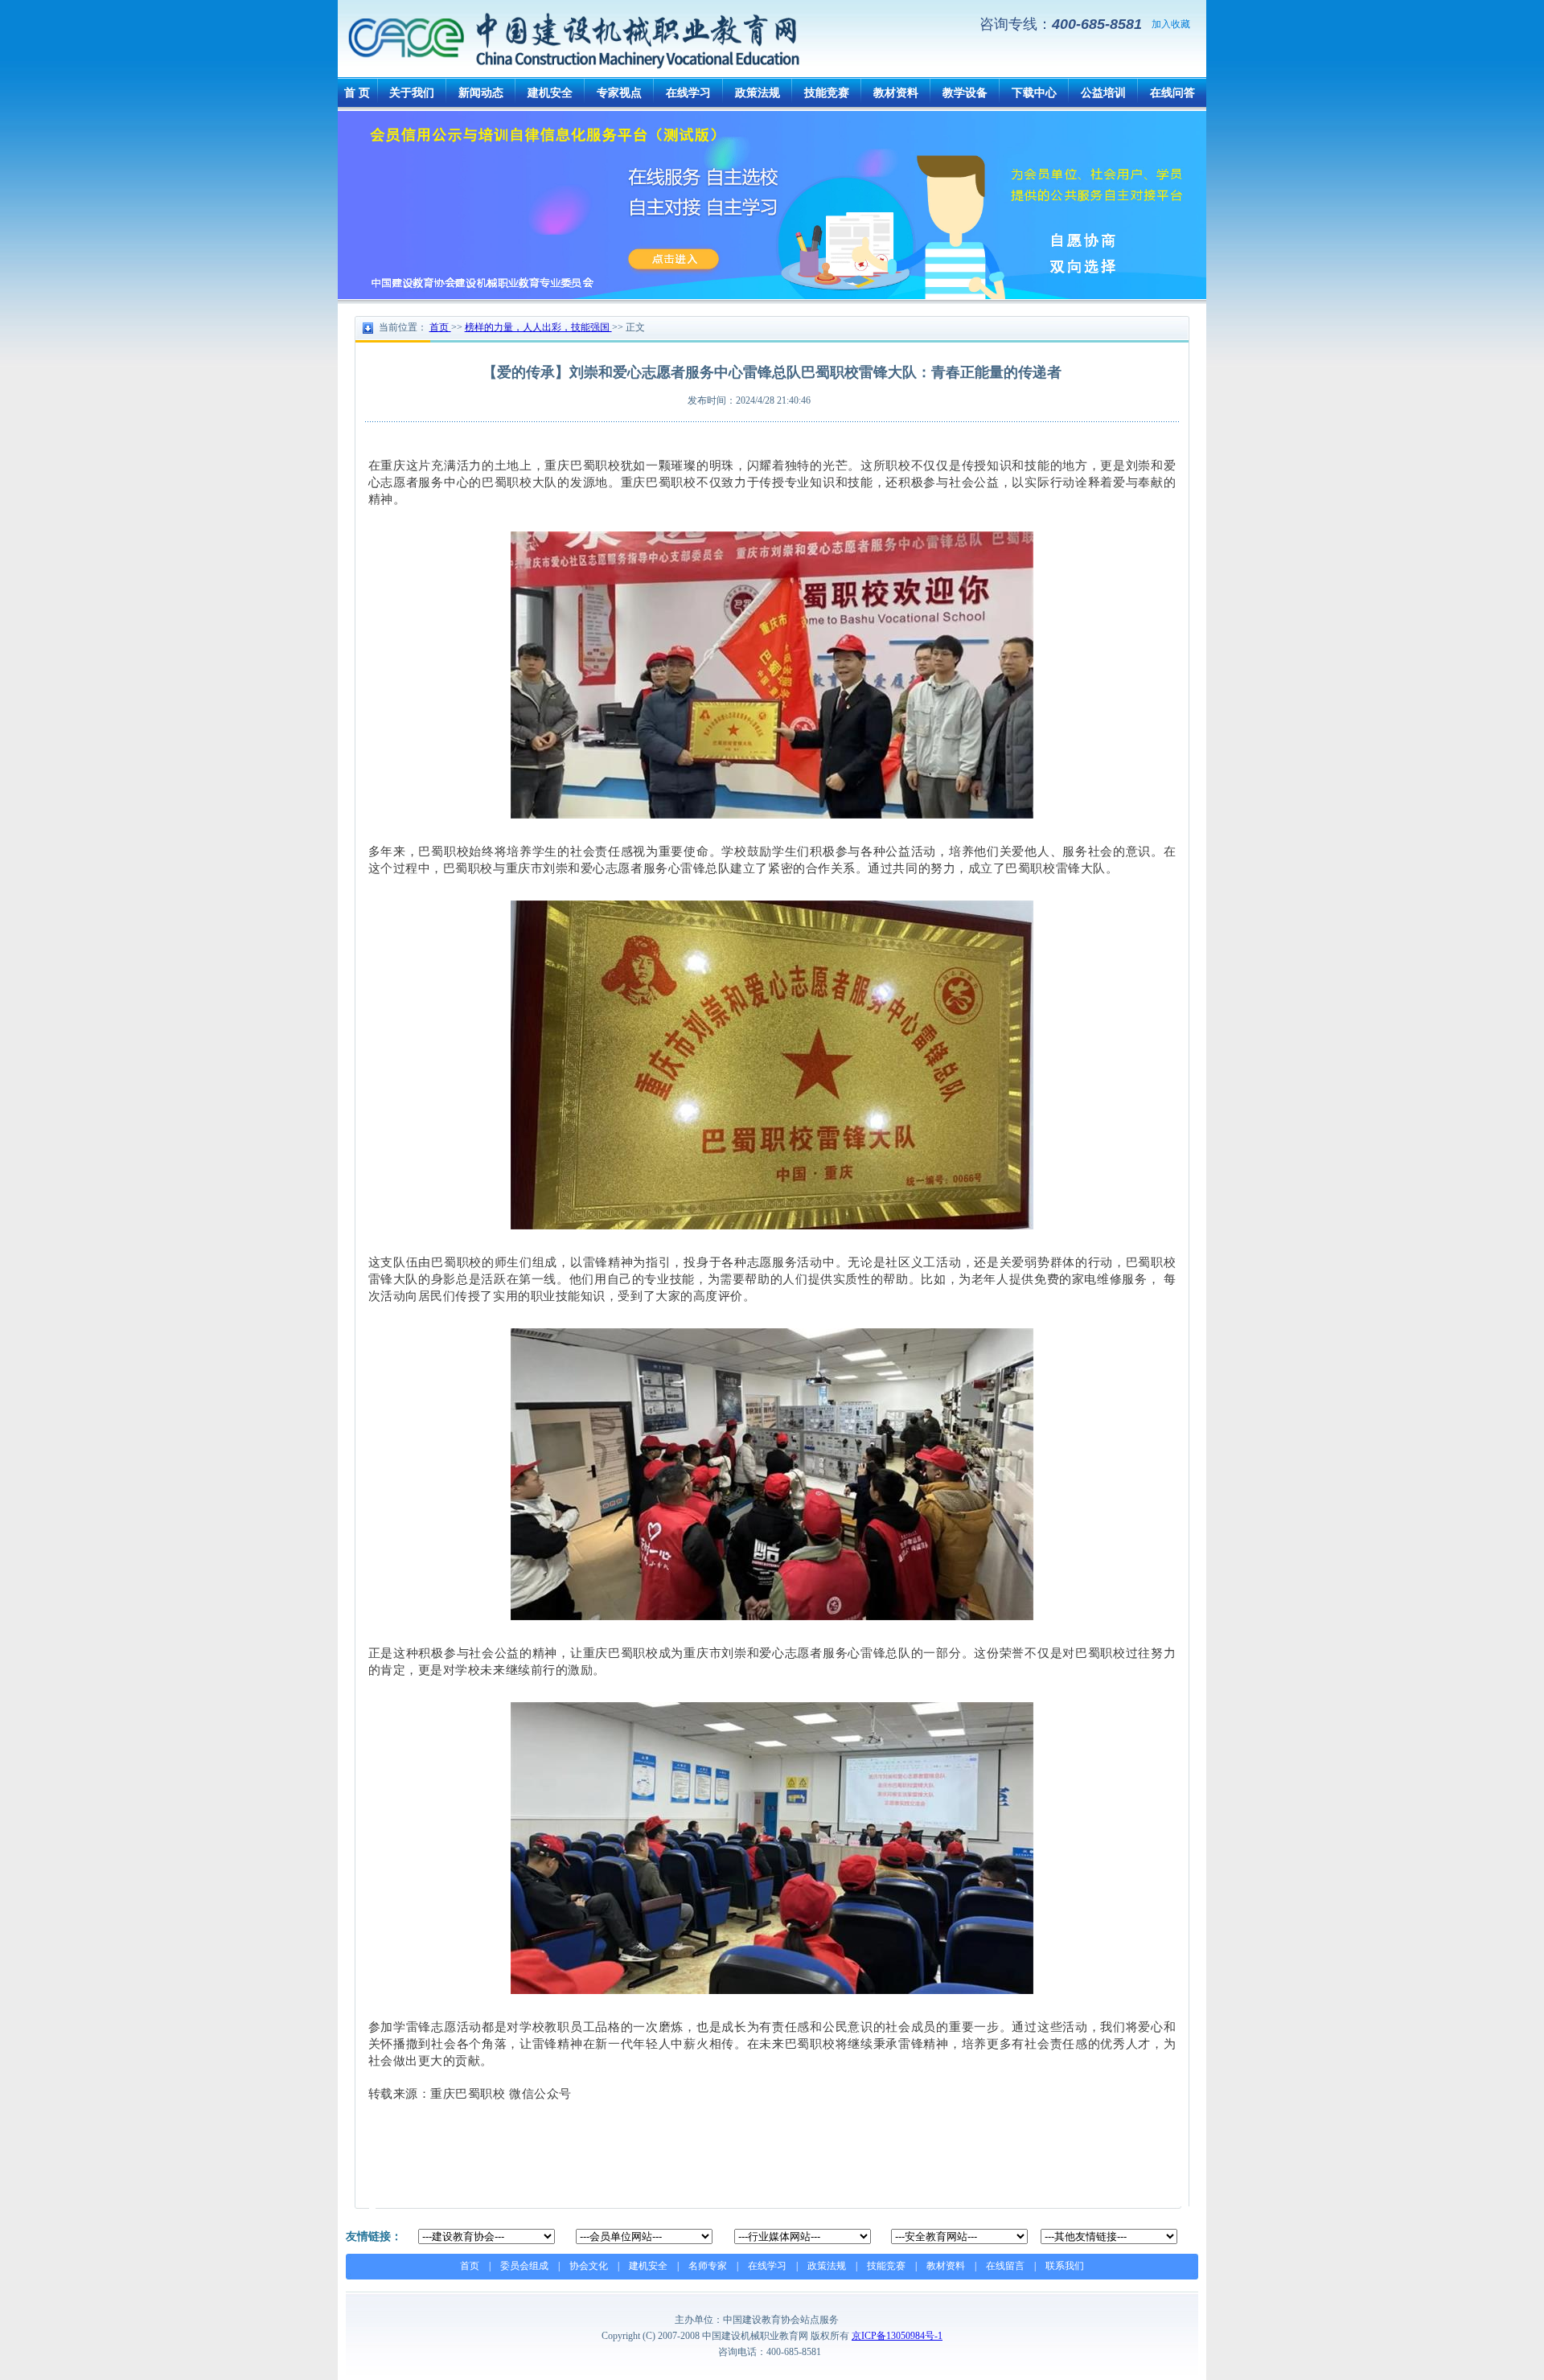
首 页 (357, 93)
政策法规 (758, 93)
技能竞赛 (827, 93)
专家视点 (619, 93)
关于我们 (412, 93)
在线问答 (1172, 93)
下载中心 (1034, 93)
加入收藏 (1171, 24)
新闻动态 (481, 93)
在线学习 (688, 93)
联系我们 (1065, 2266)
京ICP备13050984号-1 (897, 2336)
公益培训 (1103, 93)
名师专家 (708, 2266)
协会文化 (589, 2266)
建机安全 (550, 93)
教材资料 (896, 93)
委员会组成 (524, 2266)
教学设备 (965, 93)
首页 (470, 2266)
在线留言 (1005, 2266)
